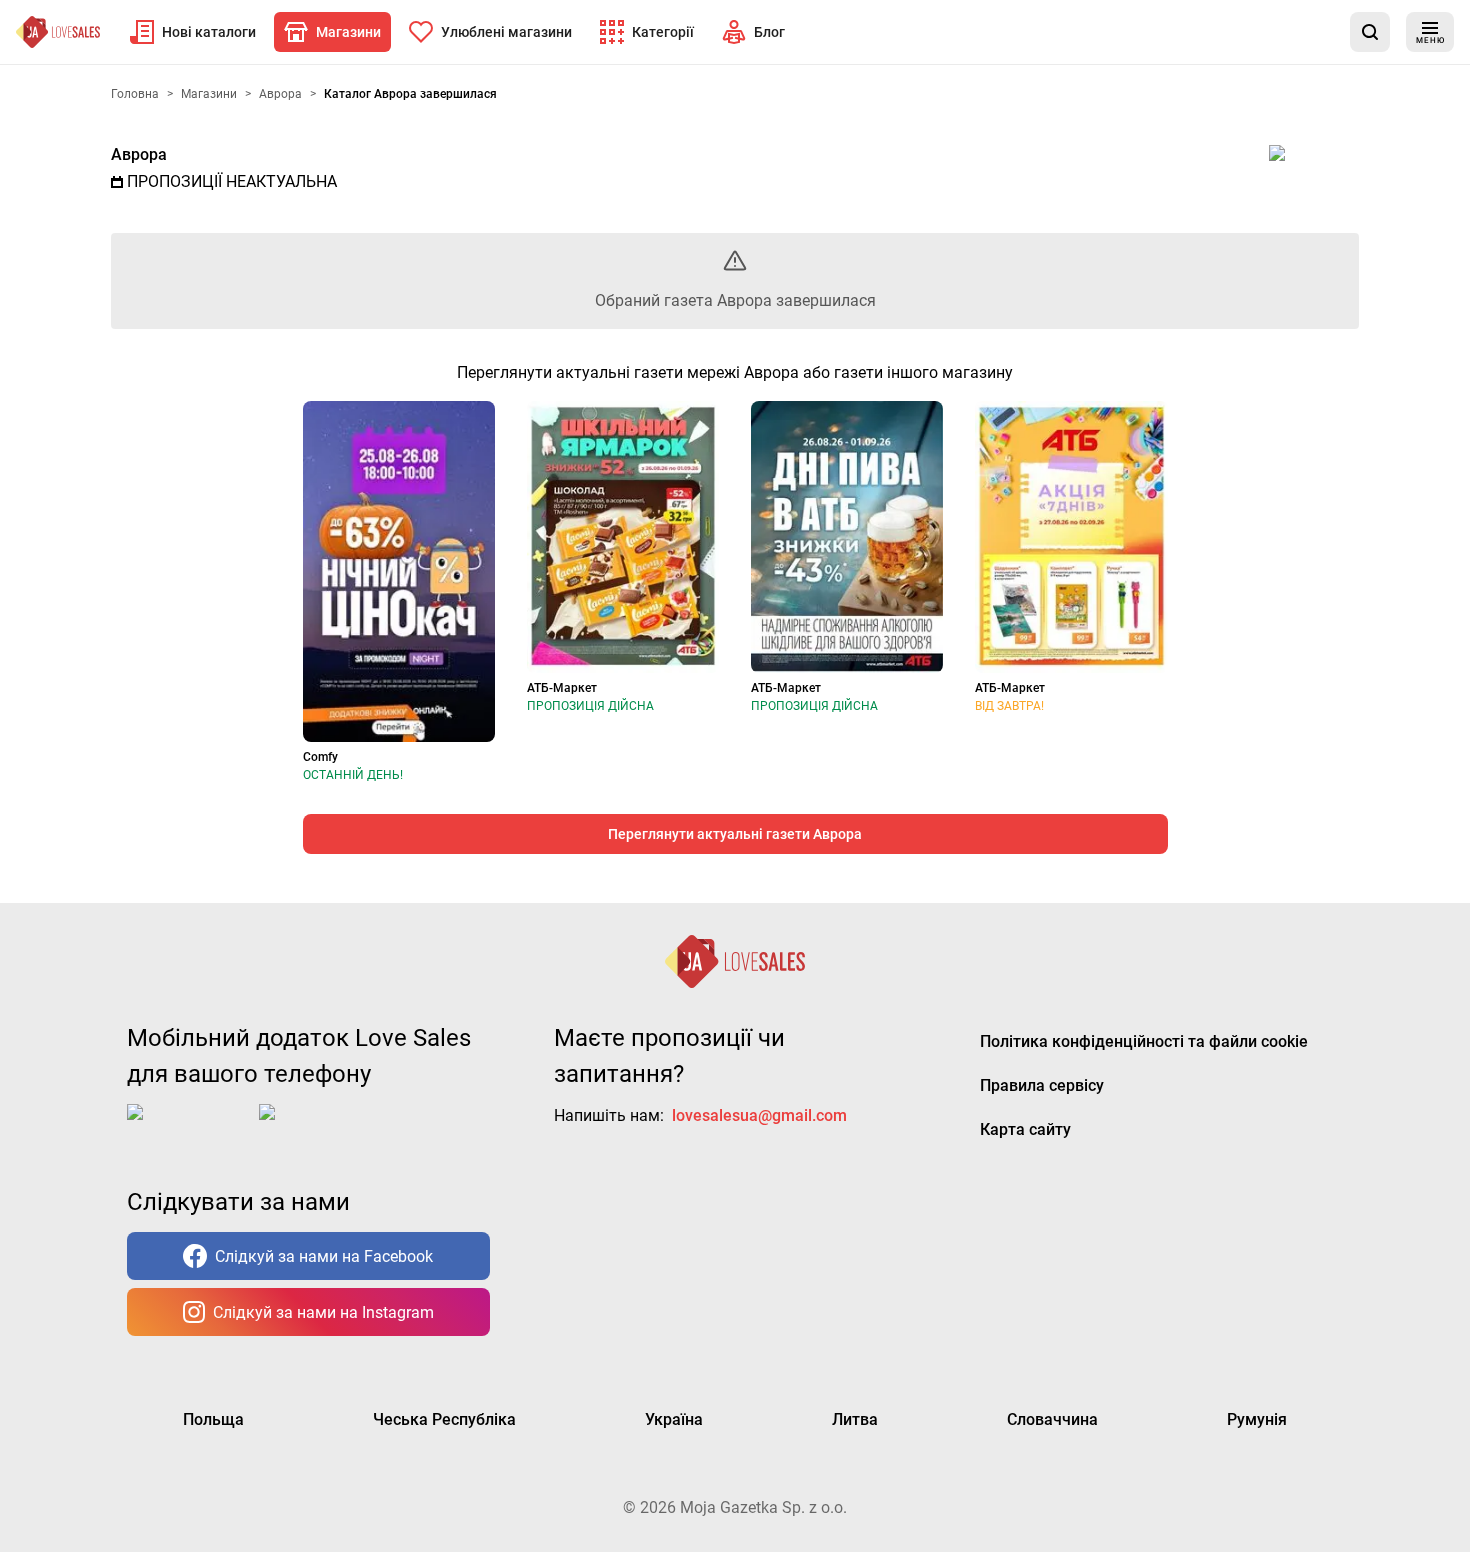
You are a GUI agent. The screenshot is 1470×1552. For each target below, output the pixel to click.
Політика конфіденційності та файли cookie (1144, 1041)
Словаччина (1052, 1419)
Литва (855, 1419)
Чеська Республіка (444, 1419)
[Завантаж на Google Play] (321, 1128)
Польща (213, 1419)
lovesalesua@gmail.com (759, 1115)
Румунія (1257, 1419)
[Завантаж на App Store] (189, 1128)
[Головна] (58, 32)
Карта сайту (1025, 1129)
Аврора (139, 154)
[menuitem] (193, 32)
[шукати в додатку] (1370, 32)
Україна (674, 1419)
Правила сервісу (1042, 1085)
